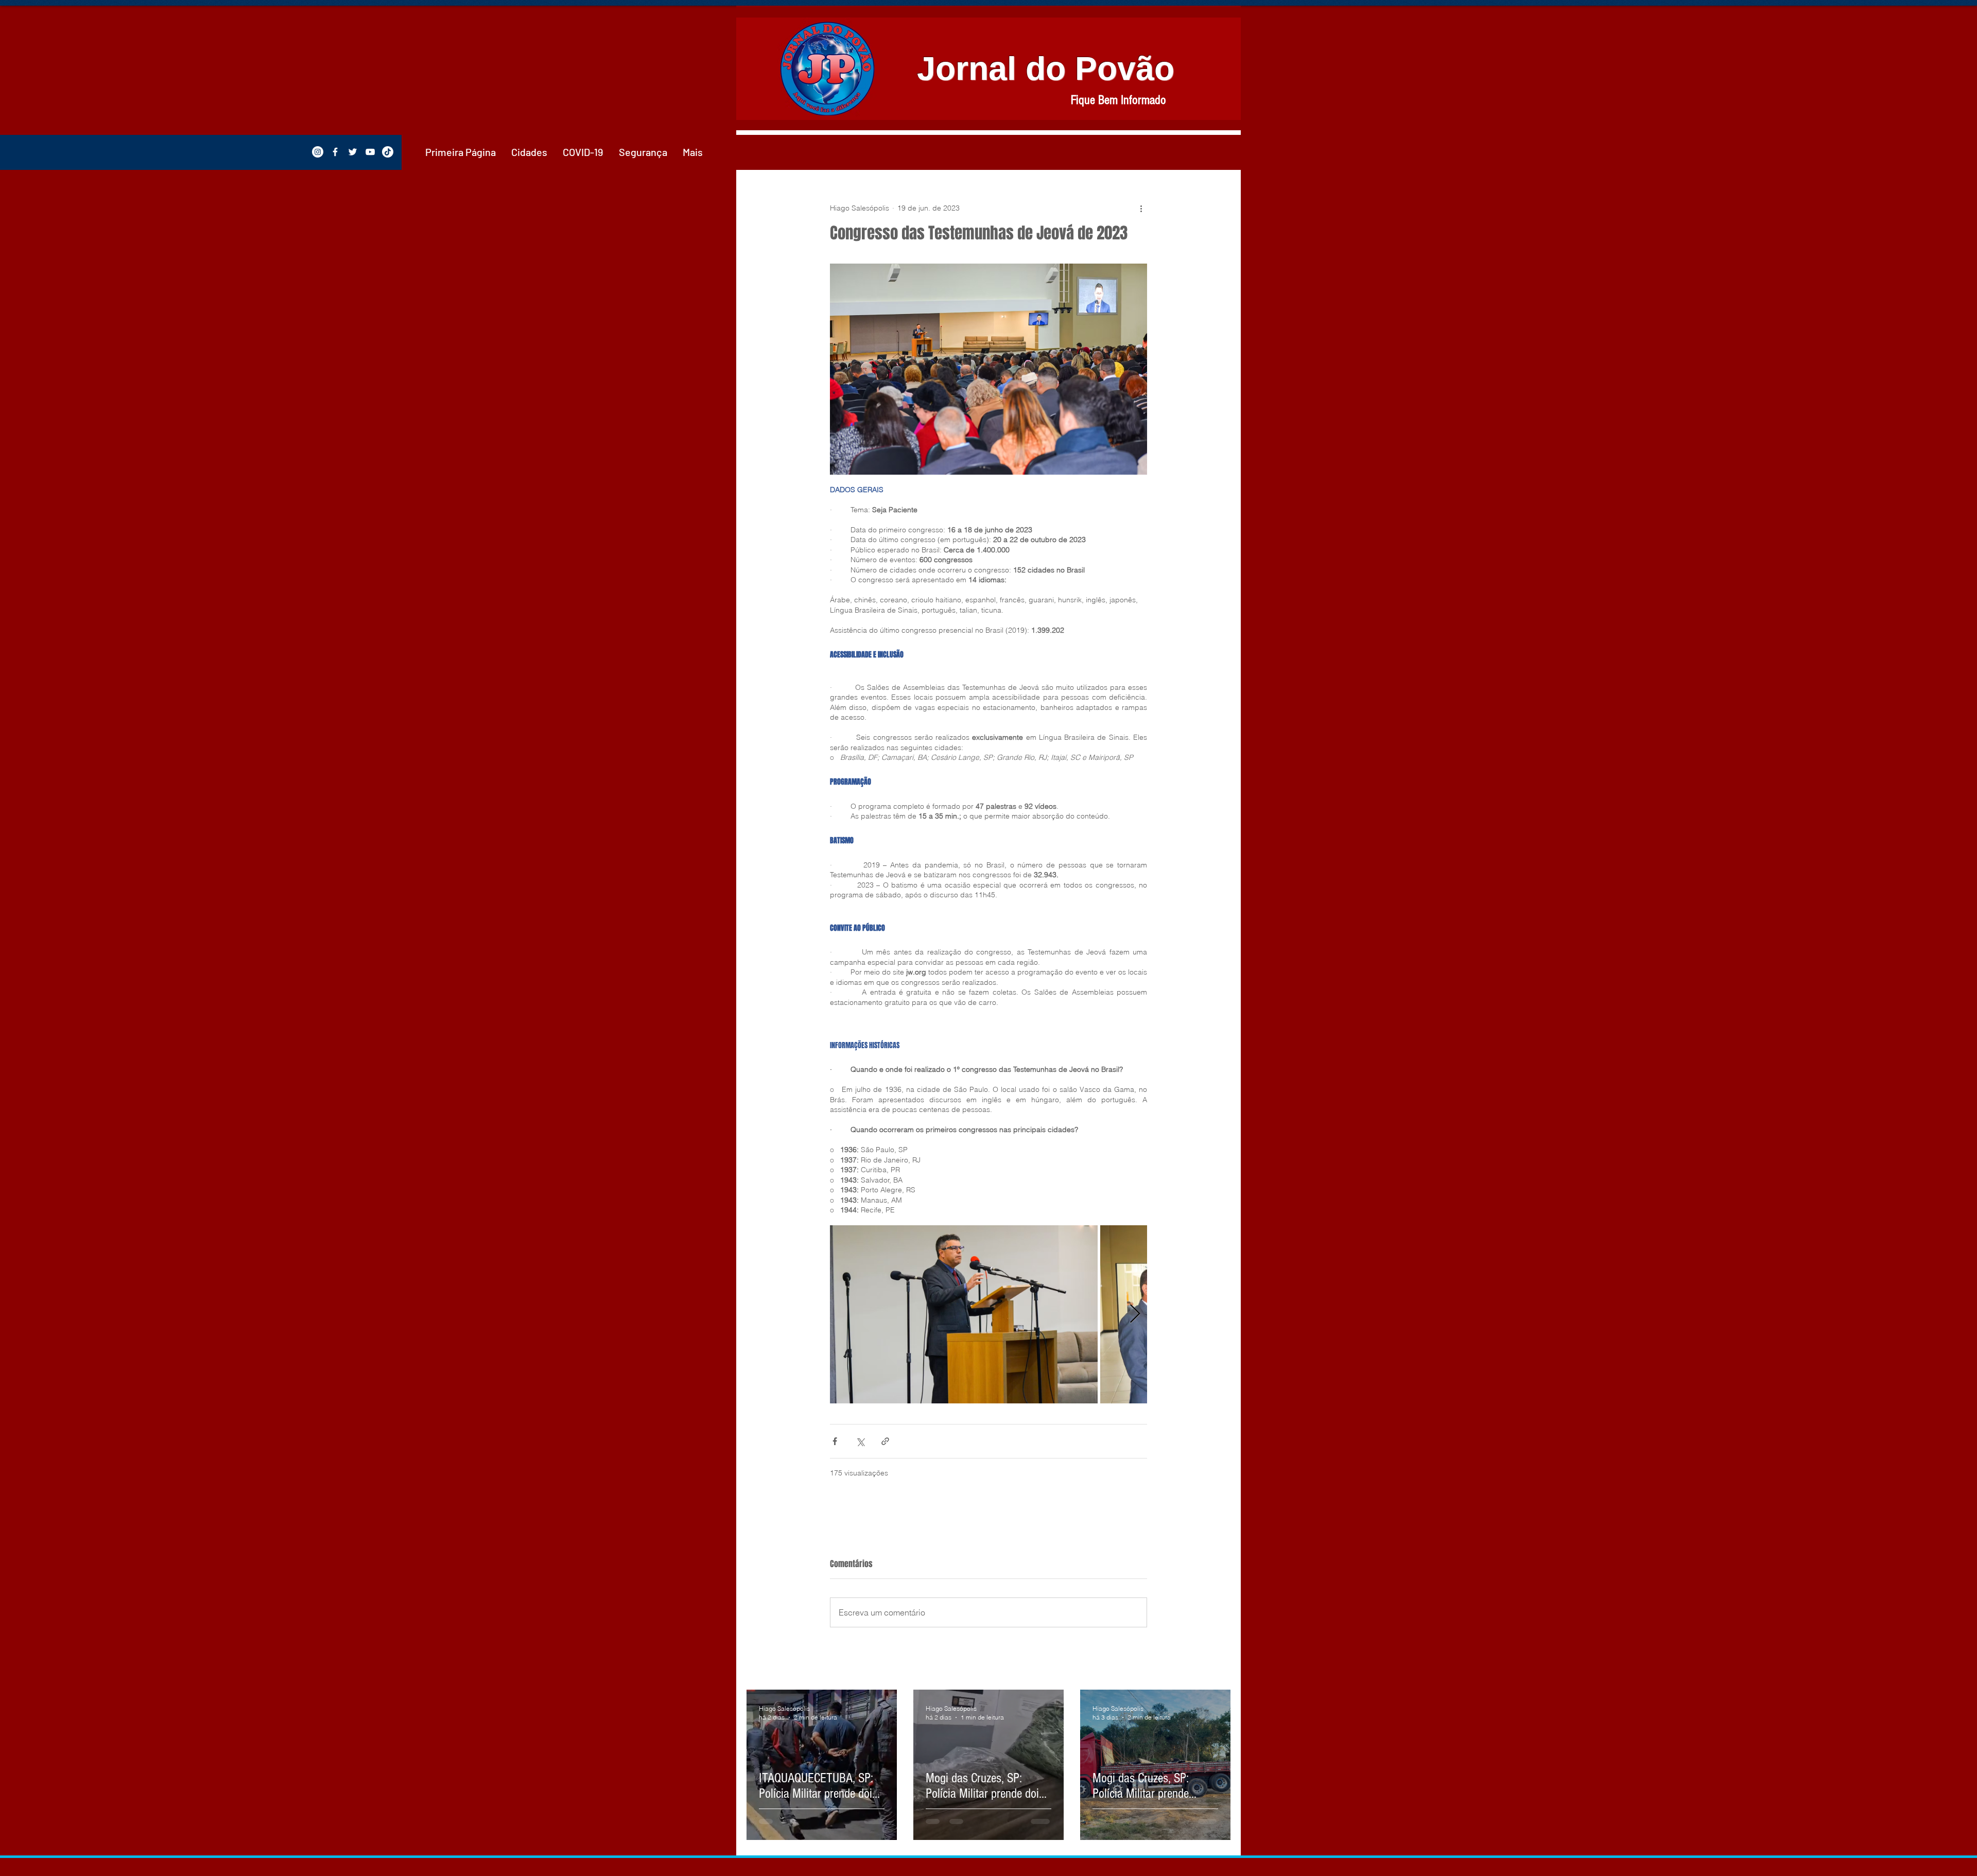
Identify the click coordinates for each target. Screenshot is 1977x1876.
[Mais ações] (1141, 208)
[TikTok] (388, 152)
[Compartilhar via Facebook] (835, 1441)
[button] (529, 152)
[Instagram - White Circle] (318, 152)
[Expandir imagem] (964, 1315)
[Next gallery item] (1135, 1315)
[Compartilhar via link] (885, 1441)
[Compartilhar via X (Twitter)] (860, 1441)
